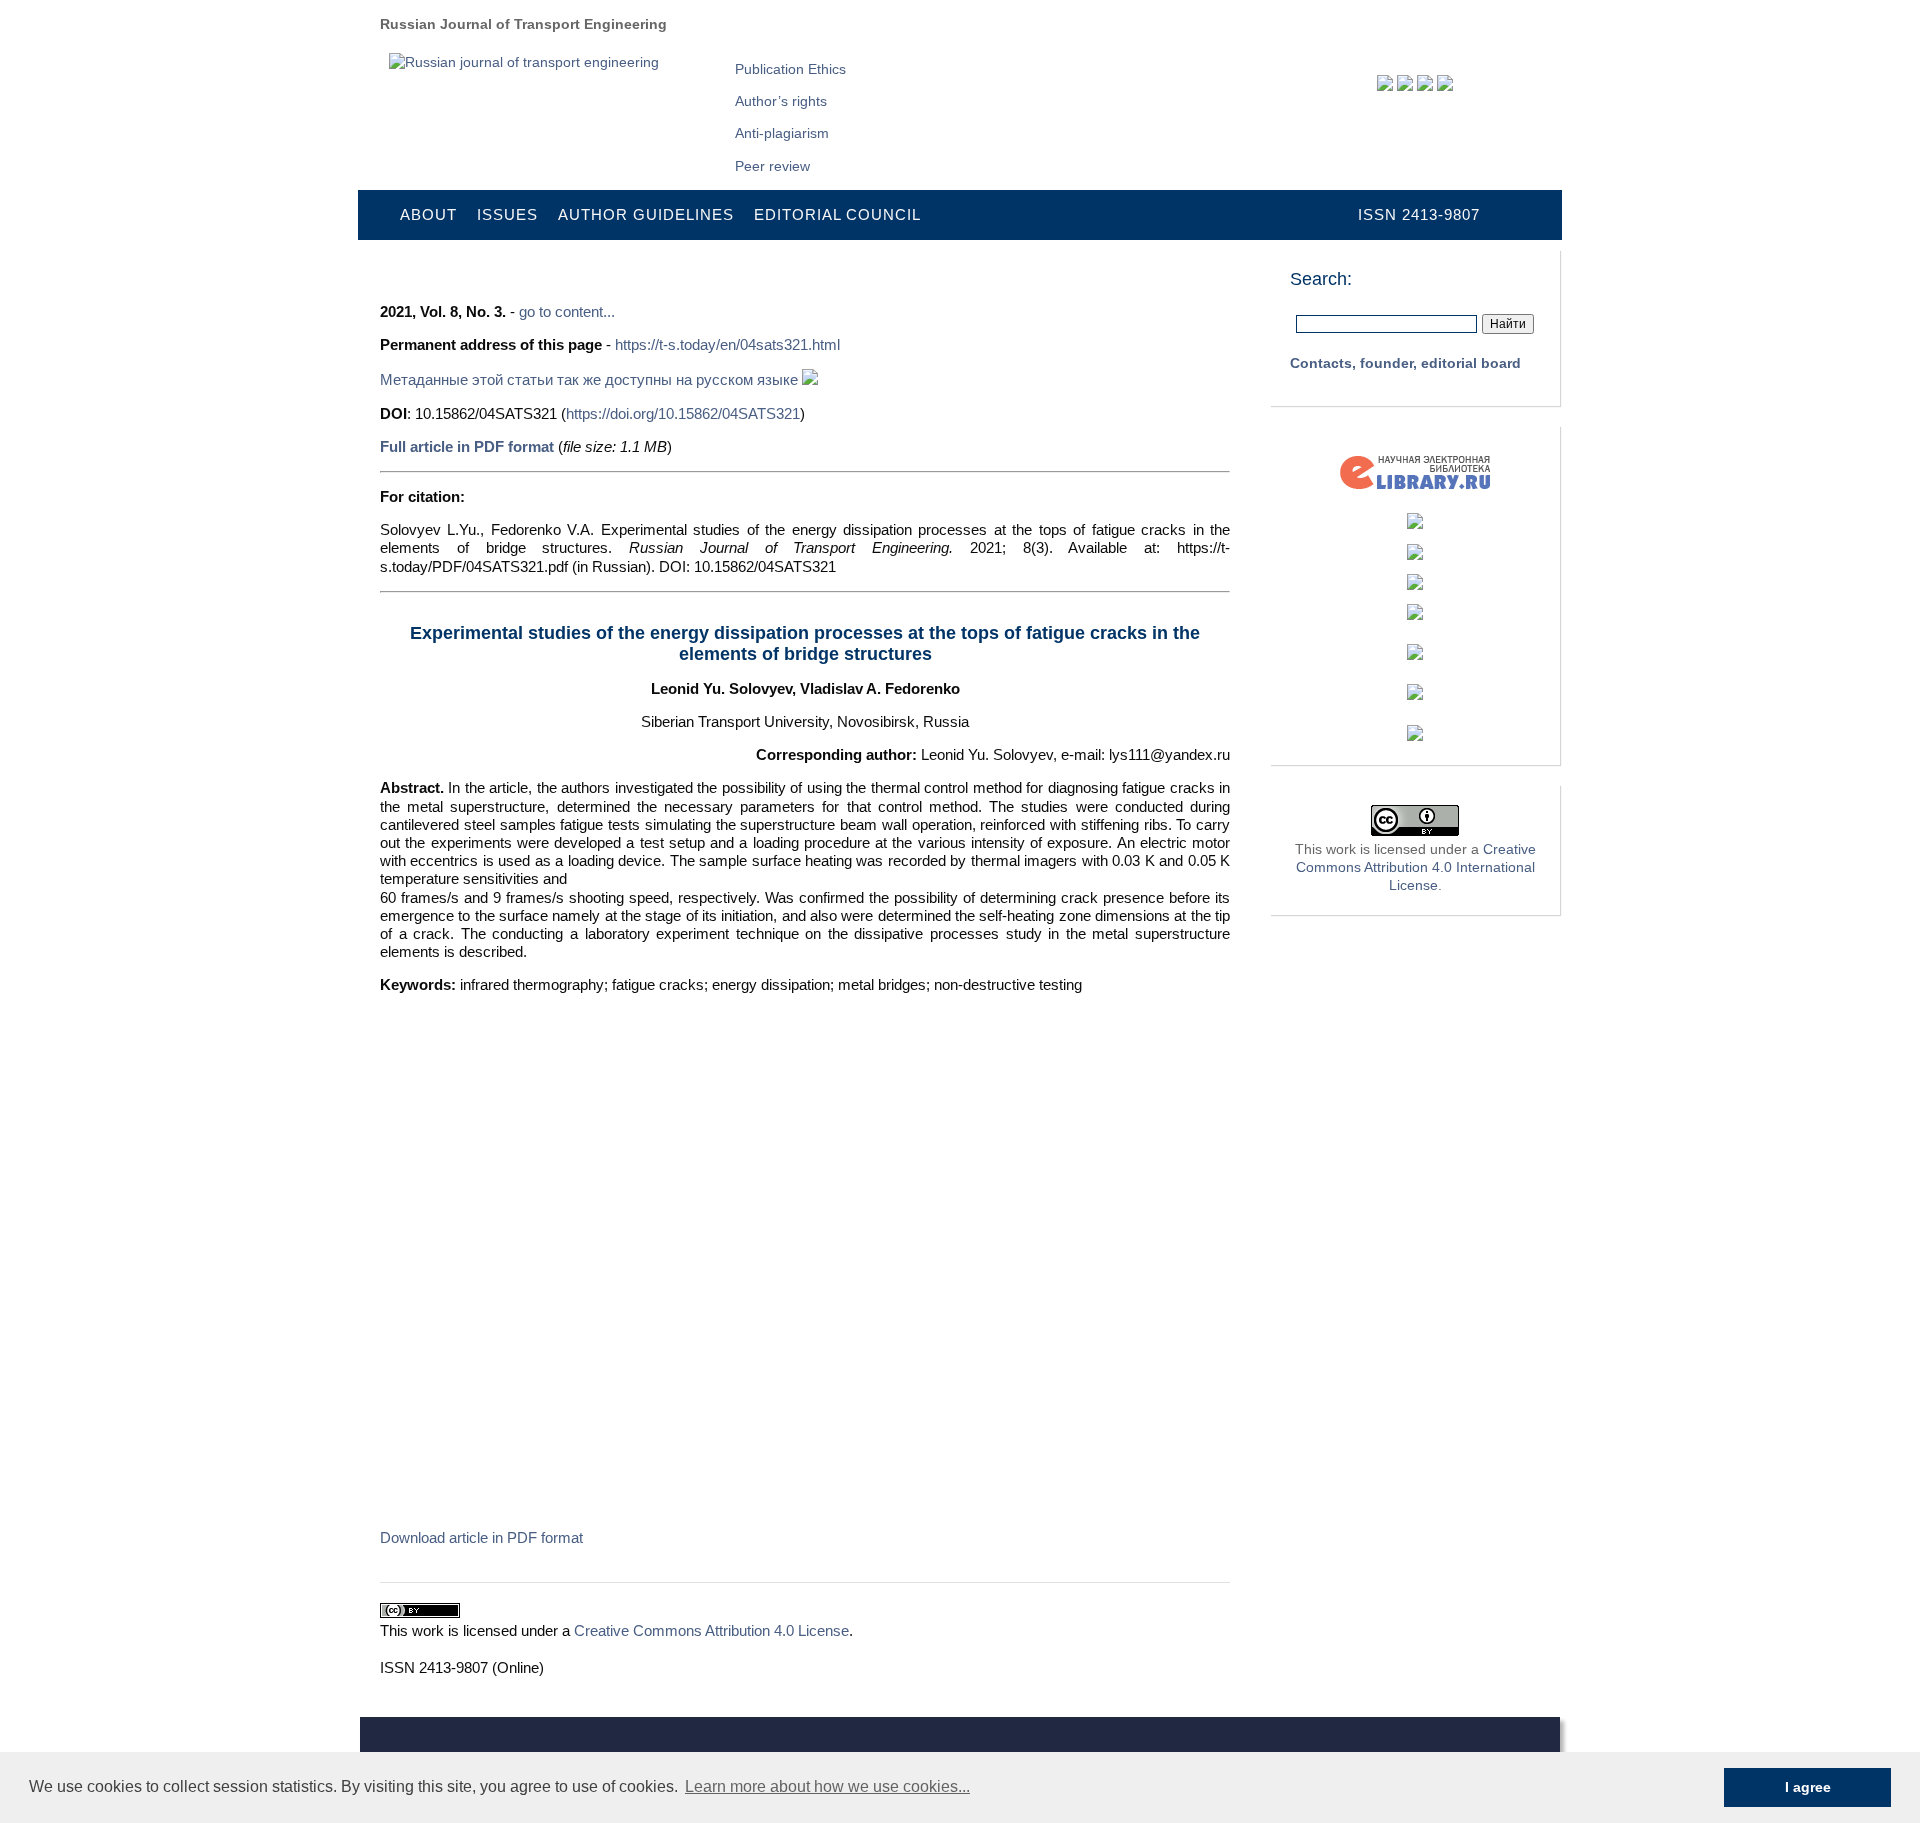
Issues (507, 214)
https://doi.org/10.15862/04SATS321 (683, 413)
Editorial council (837, 214)
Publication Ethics (790, 69)
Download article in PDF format (481, 1537)
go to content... (567, 311)
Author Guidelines (646, 214)
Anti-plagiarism (782, 133)
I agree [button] (1808, 1787)
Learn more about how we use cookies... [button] (827, 1786)
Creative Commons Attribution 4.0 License (711, 1630)
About (428, 214)
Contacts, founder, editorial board (1405, 363)
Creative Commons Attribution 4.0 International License (1416, 867)
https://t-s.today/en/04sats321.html (727, 344)
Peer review (772, 166)
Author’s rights (781, 101)
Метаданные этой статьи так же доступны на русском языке (591, 379)
